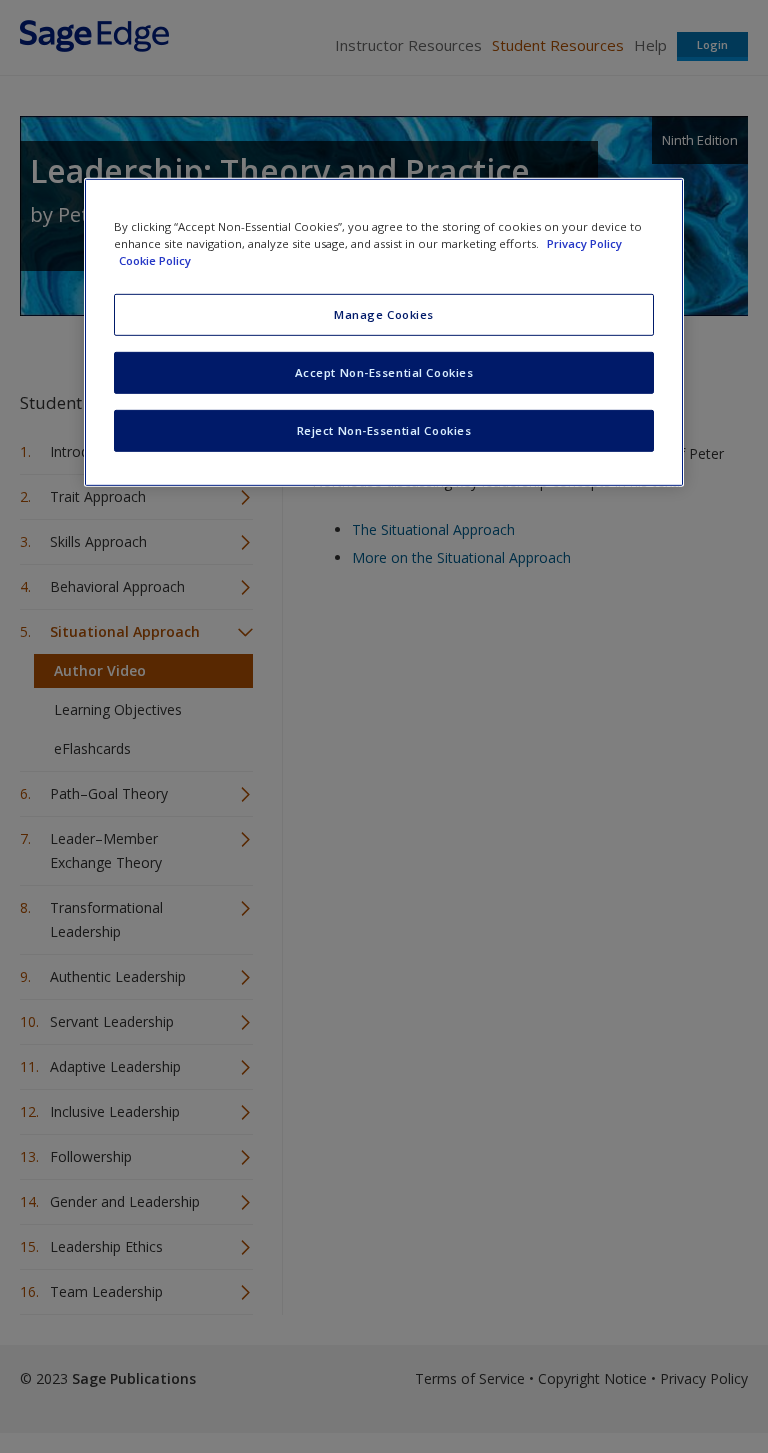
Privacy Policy (584, 243)
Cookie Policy (155, 260)
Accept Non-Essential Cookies (384, 372)
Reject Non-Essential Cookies (384, 430)
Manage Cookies (384, 314)
